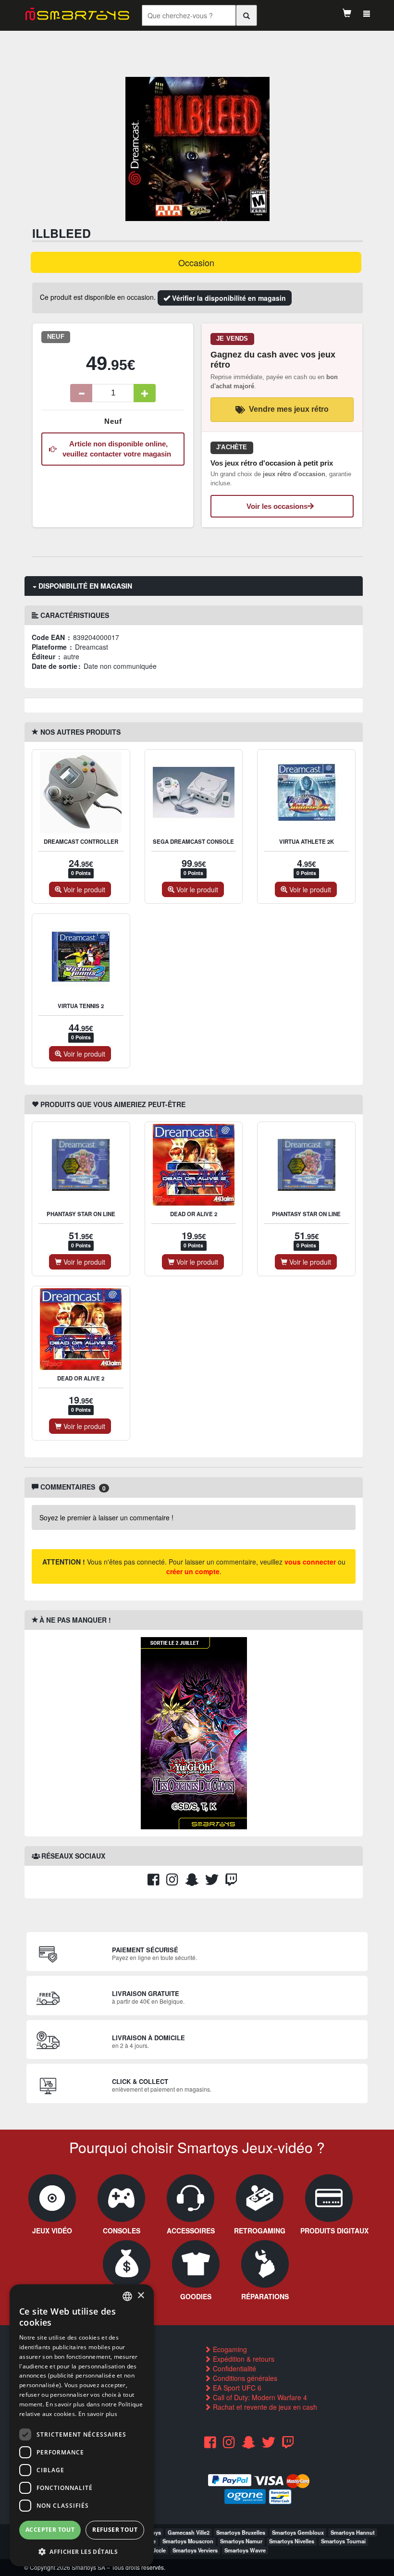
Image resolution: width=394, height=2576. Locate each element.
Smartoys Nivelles (292, 2541)
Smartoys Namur (241, 2541)
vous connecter (310, 1562)
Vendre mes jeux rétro (289, 409)
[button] (82, 2551)
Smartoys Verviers (195, 2550)
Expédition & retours (243, 2359)
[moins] (81, 393)
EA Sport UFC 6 (236, 2388)
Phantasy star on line (81, 1214)
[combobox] (127, 2296)
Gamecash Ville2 (189, 2532)
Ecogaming (229, 2349)
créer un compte (193, 1571)
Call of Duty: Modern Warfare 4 (259, 2397)
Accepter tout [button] (50, 2530)
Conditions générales (244, 2378)
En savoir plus (98, 2414)
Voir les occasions (277, 506)
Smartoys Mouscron (188, 2541)
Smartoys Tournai (343, 2541)
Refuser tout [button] (115, 2530)
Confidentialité (234, 2368)
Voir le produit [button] (83, 889)
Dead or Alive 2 (194, 1214)
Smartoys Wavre (245, 2550)
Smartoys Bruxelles (241, 2532)
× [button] (141, 2296)
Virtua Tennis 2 (81, 1006)
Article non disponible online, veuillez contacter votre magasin (117, 449)
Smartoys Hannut (353, 2532)
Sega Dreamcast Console (193, 842)
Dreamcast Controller (81, 842)
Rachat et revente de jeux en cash (264, 2407)
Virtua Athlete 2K (307, 842)
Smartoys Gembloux (298, 2532)
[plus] (145, 393)
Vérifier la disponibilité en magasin (228, 298)
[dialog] (82, 2425)
